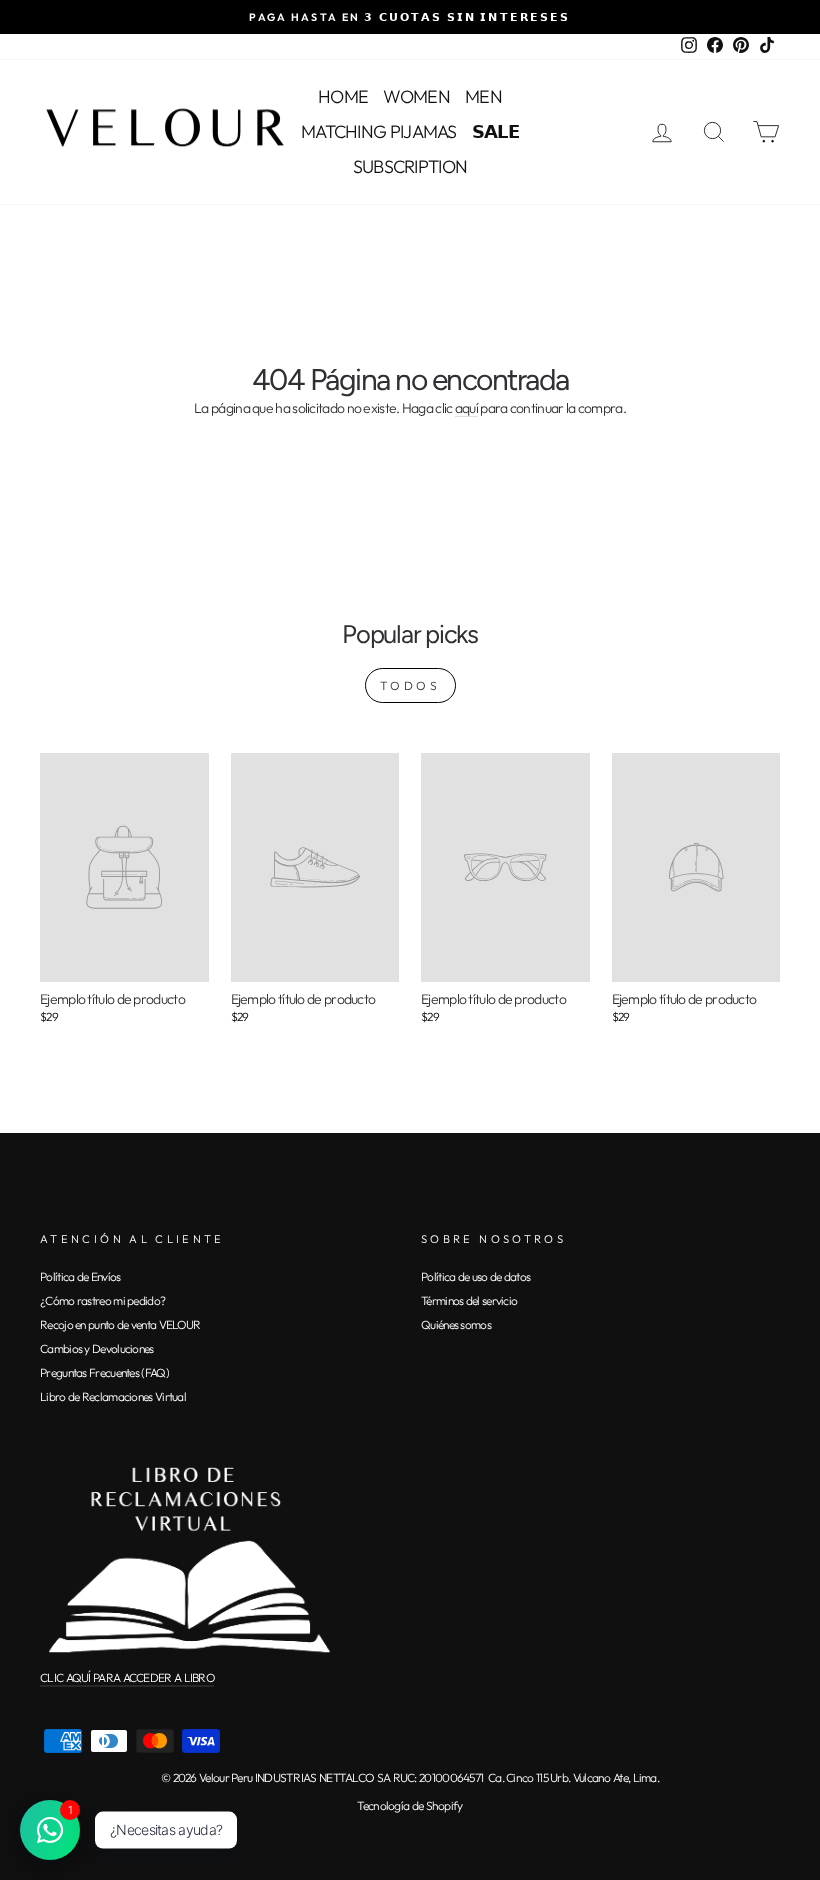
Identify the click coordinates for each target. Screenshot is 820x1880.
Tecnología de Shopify (409, 1805)
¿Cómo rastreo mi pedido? (102, 1300)
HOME (343, 96)
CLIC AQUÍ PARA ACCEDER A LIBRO (127, 1677)
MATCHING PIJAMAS (379, 131)
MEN (483, 96)
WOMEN (416, 96)
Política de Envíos (80, 1276)
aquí (466, 409)
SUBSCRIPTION (410, 166)
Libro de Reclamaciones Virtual (113, 1396)
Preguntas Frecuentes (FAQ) (104, 1372)
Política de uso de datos (475, 1276)
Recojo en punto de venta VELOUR (120, 1324)
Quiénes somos (456, 1324)
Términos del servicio (469, 1300)
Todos (410, 685)
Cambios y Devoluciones (97, 1348)
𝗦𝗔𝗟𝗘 (495, 131)
